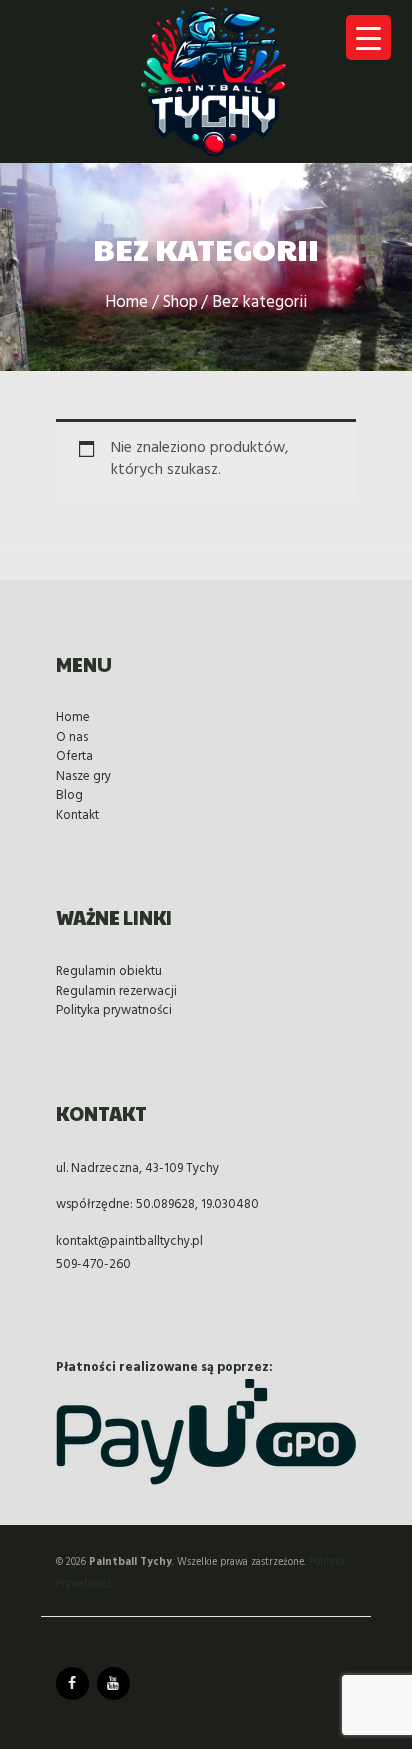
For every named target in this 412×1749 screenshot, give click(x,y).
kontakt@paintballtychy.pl (129, 1241)
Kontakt (77, 815)
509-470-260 (93, 1264)
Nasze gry (83, 776)
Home (126, 303)
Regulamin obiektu (109, 971)
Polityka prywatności (114, 1010)
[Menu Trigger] (368, 37)
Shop (180, 303)
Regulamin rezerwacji (116, 991)
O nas (72, 737)
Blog (69, 795)
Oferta (74, 756)
